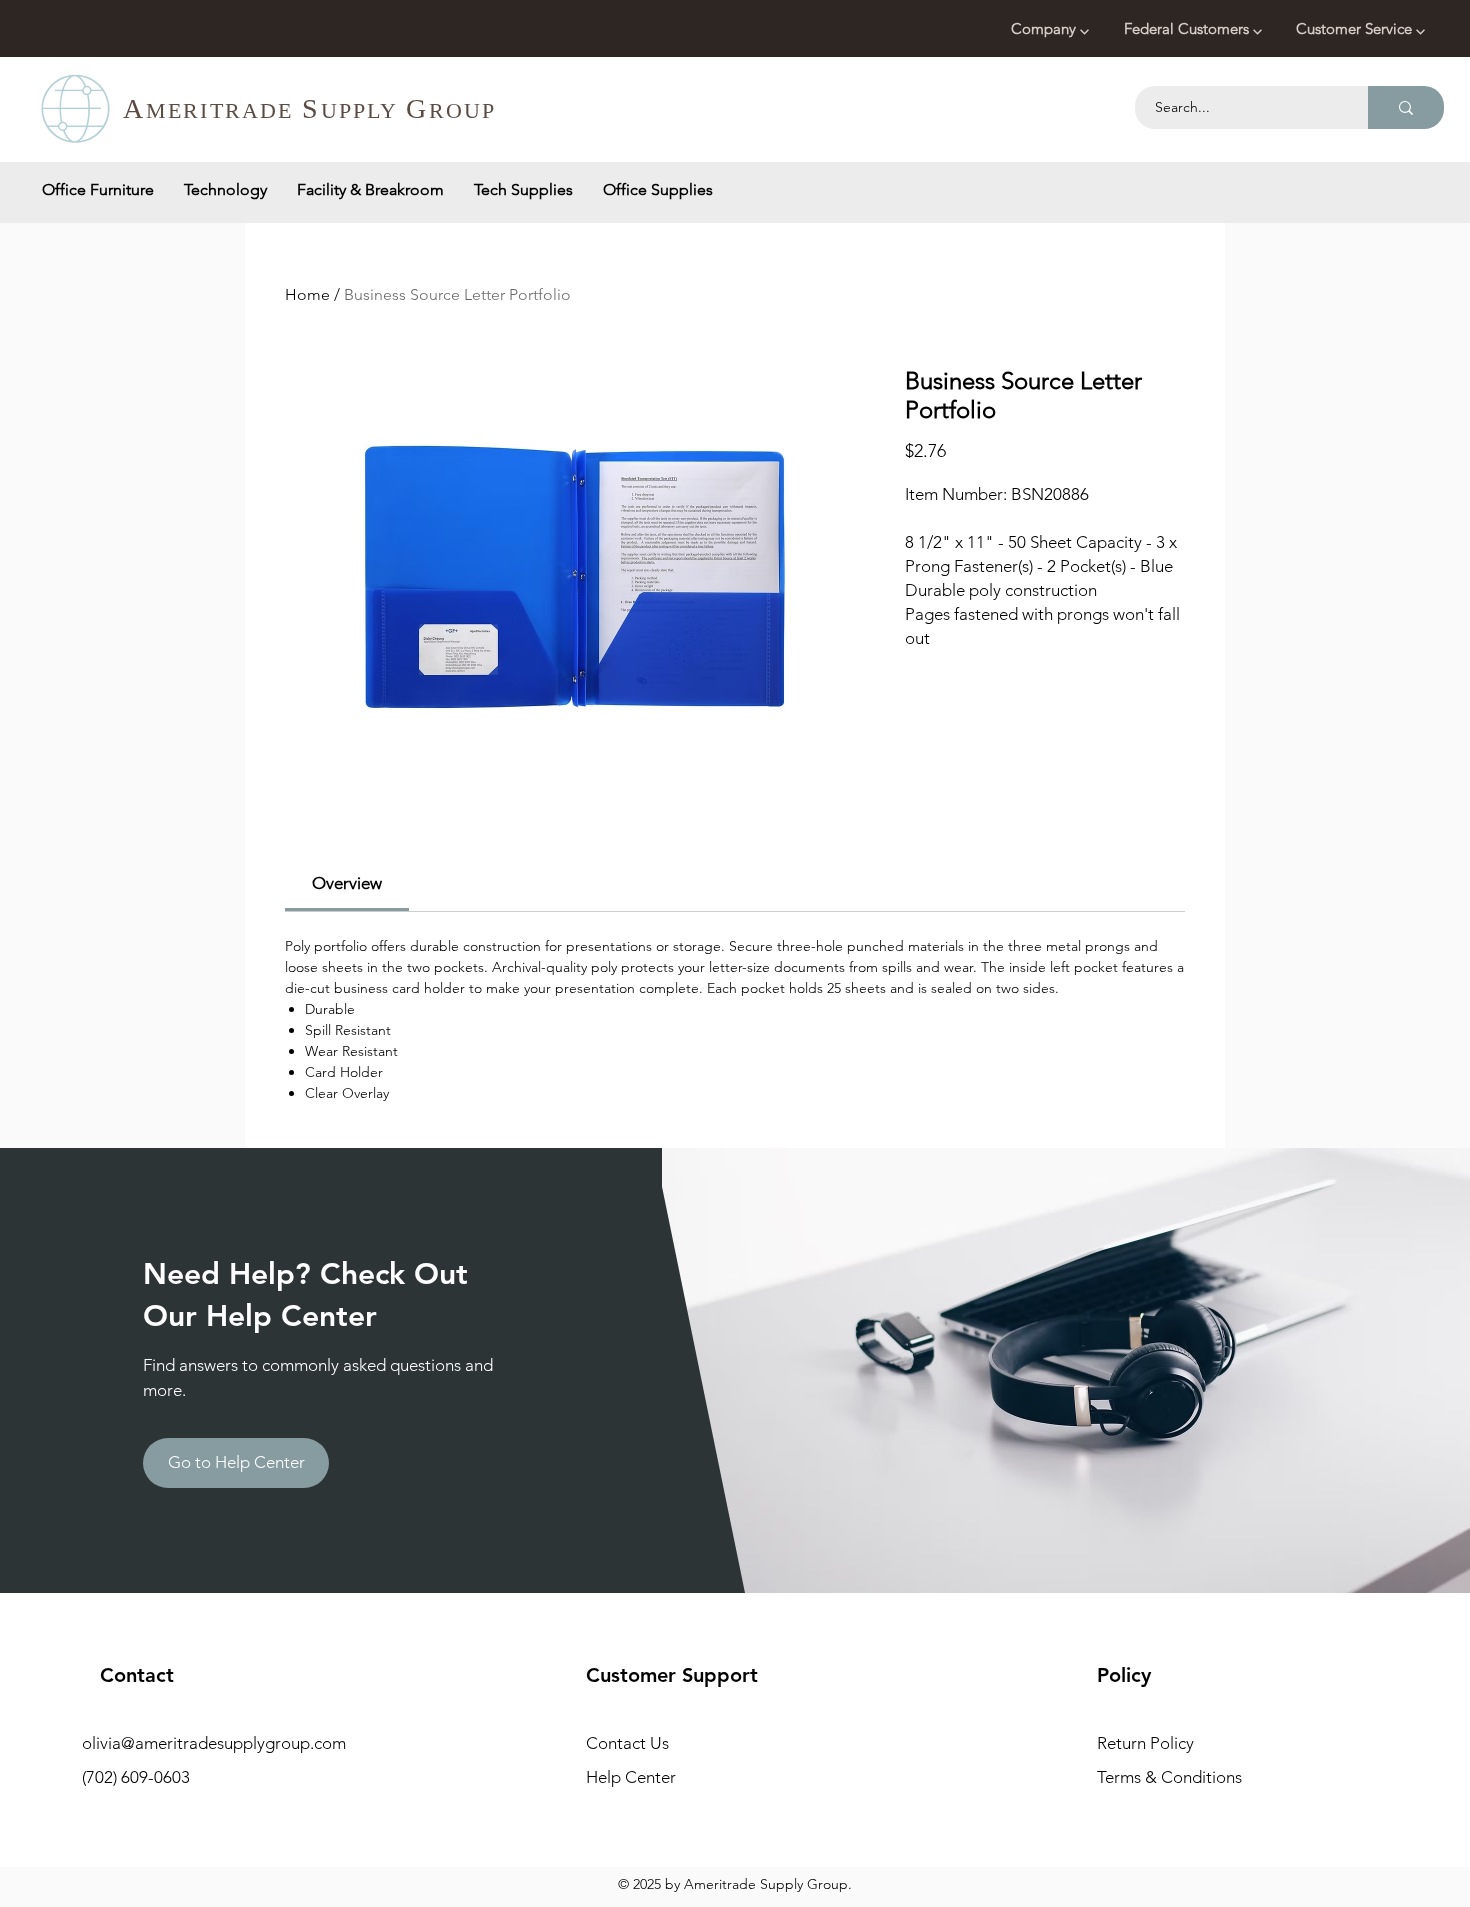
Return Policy (1145, 1743)
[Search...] (1406, 107)
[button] (1052, 29)
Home (307, 294)
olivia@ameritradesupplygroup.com (214, 1743)
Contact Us (627, 1743)
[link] (347, 883)
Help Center (631, 1777)
